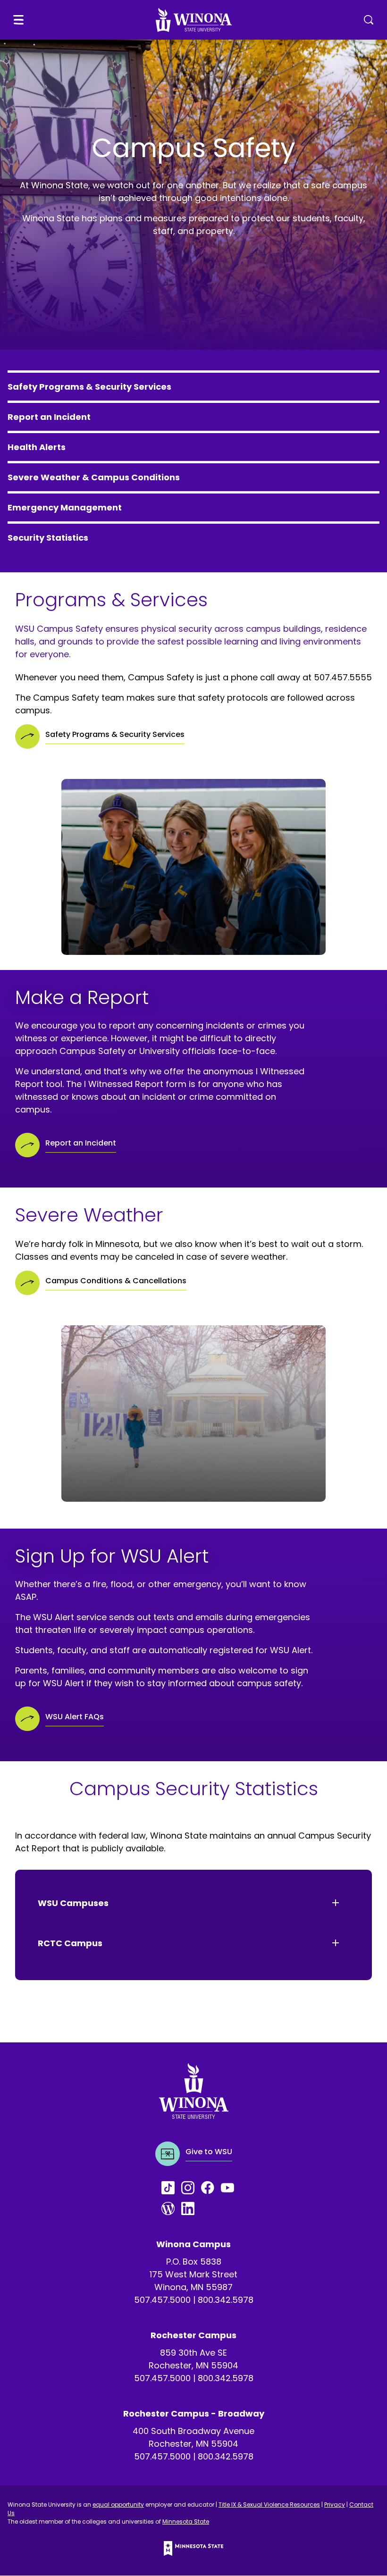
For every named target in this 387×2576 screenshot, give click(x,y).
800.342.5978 (226, 2300)
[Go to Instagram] (191, 2188)
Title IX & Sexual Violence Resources (269, 2505)
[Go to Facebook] (211, 2188)
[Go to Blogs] (171, 2208)
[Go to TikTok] (171, 2188)
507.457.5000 (162, 2300)
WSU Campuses (73, 1903)
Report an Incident (49, 417)
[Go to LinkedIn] (191, 2208)
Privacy (335, 2505)
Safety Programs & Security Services (89, 387)
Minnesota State (186, 2522)
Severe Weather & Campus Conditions (94, 477)
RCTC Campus (70, 1943)
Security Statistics (48, 538)
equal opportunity (118, 2505)
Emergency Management (65, 507)
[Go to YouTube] (231, 2188)
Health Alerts (37, 447)
